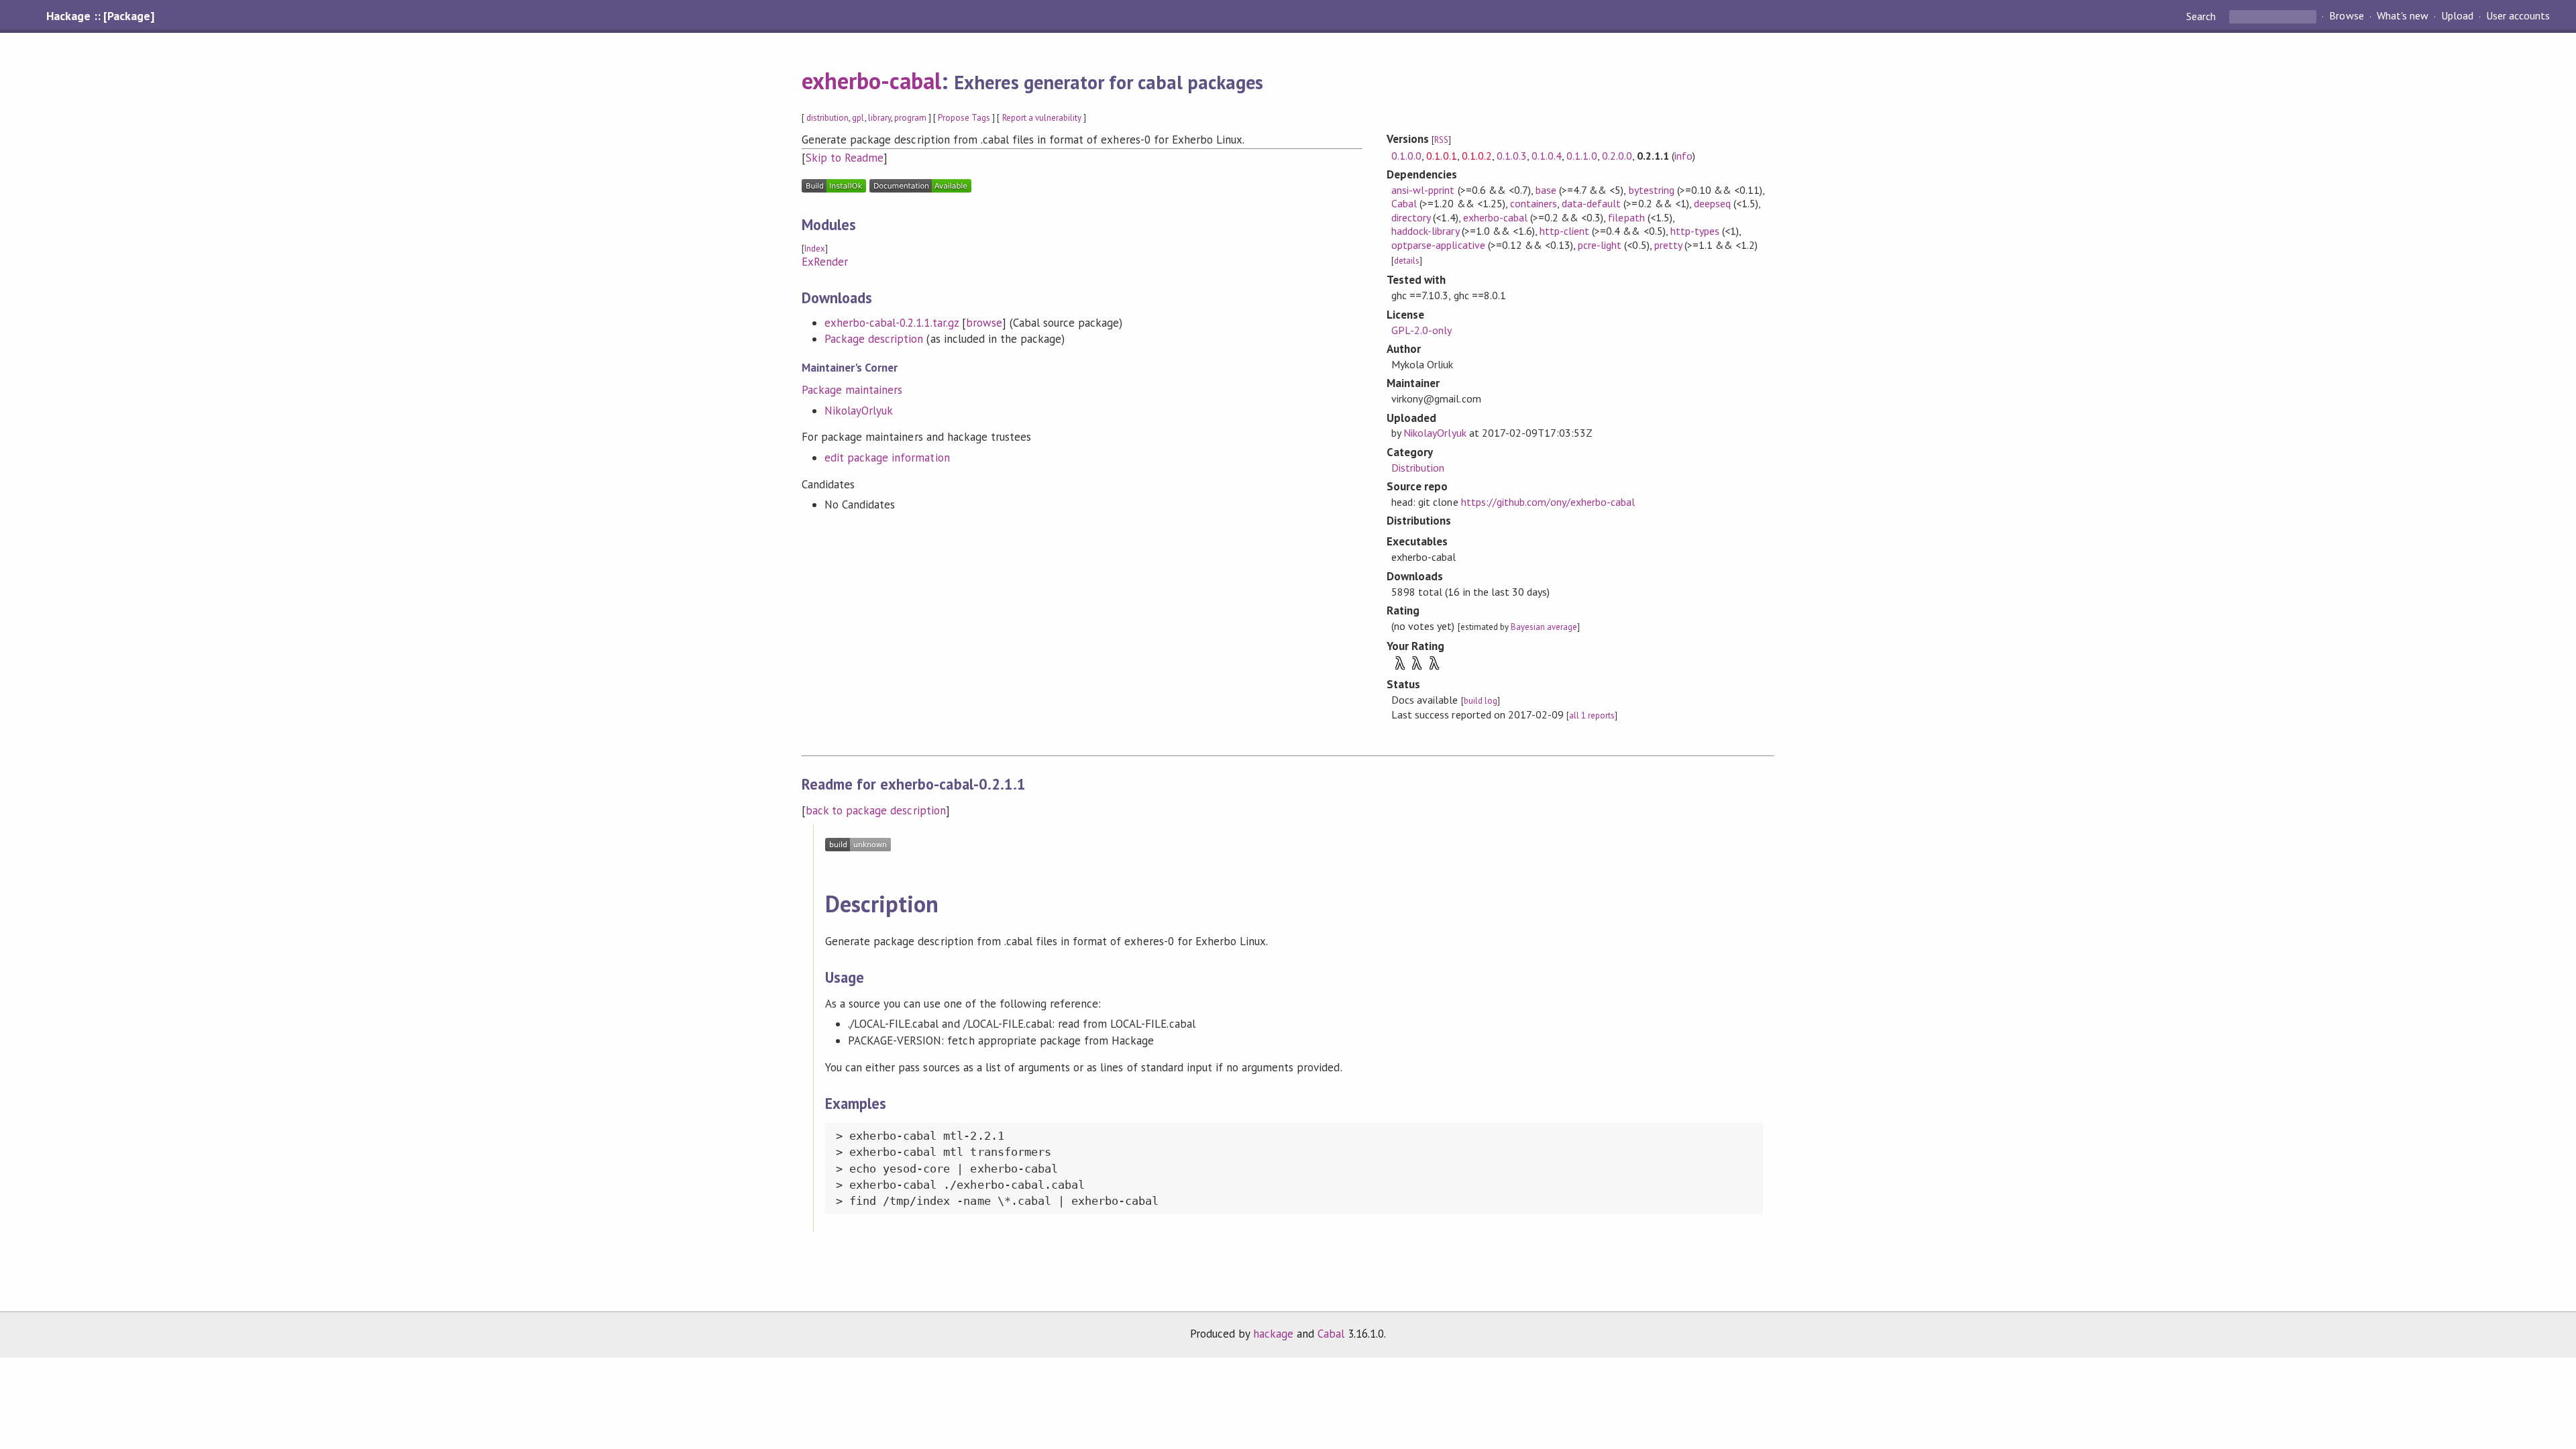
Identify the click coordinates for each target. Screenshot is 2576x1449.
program (910, 118)
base (1546, 190)
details (1407, 261)
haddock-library (1425, 231)
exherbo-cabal (871, 80)
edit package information (887, 458)
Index (815, 249)
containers (1534, 203)
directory (1411, 217)
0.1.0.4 (1547, 156)
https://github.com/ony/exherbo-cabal (1548, 502)
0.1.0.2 (1477, 156)
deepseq (1712, 203)
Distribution (1418, 468)
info (1683, 156)
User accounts (2518, 16)
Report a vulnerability (1042, 118)
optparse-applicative (1438, 245)
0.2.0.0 (1617, 156)
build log (1481, 701)
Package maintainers (852, 390)
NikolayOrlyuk (859, 411)
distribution (827, 118)
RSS (1441, 140)
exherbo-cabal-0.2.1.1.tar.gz (892, 323)
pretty (1668, 245)
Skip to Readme (845, 158)
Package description (874, 339)
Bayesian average (1544, 627)
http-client (1564, 231)
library (879, 118)
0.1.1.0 (1581, 156)
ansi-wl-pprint (1423, 190)
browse (984, 323)
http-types (1695, 231)
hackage (1273, 1334)
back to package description (876, 810)
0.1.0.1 (1441, 156)
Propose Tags (964, 118)
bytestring (1652, 190)
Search (2202, 16)
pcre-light (1600, 245)
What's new (2403, 16)
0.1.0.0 (1406, 156)
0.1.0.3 (1512, 156)
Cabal (1404, 203)
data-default (1591, 203)
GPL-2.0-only (1421, 330)
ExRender (825, 262)
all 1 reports (1592, 715)
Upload (2457, 16)
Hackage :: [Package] (100, 16)
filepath (1626, 217)
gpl (858, 118)
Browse (2346, 16)
